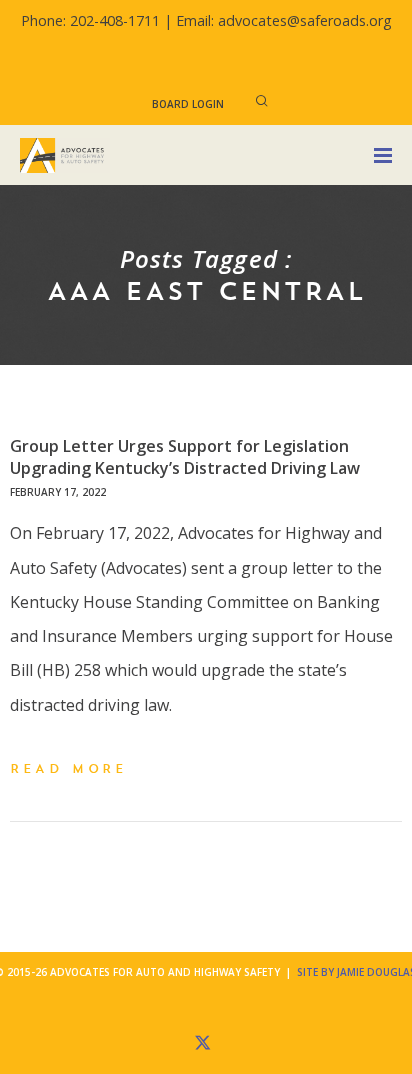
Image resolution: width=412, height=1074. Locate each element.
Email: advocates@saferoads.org (284, 20)
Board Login (188, 104)
